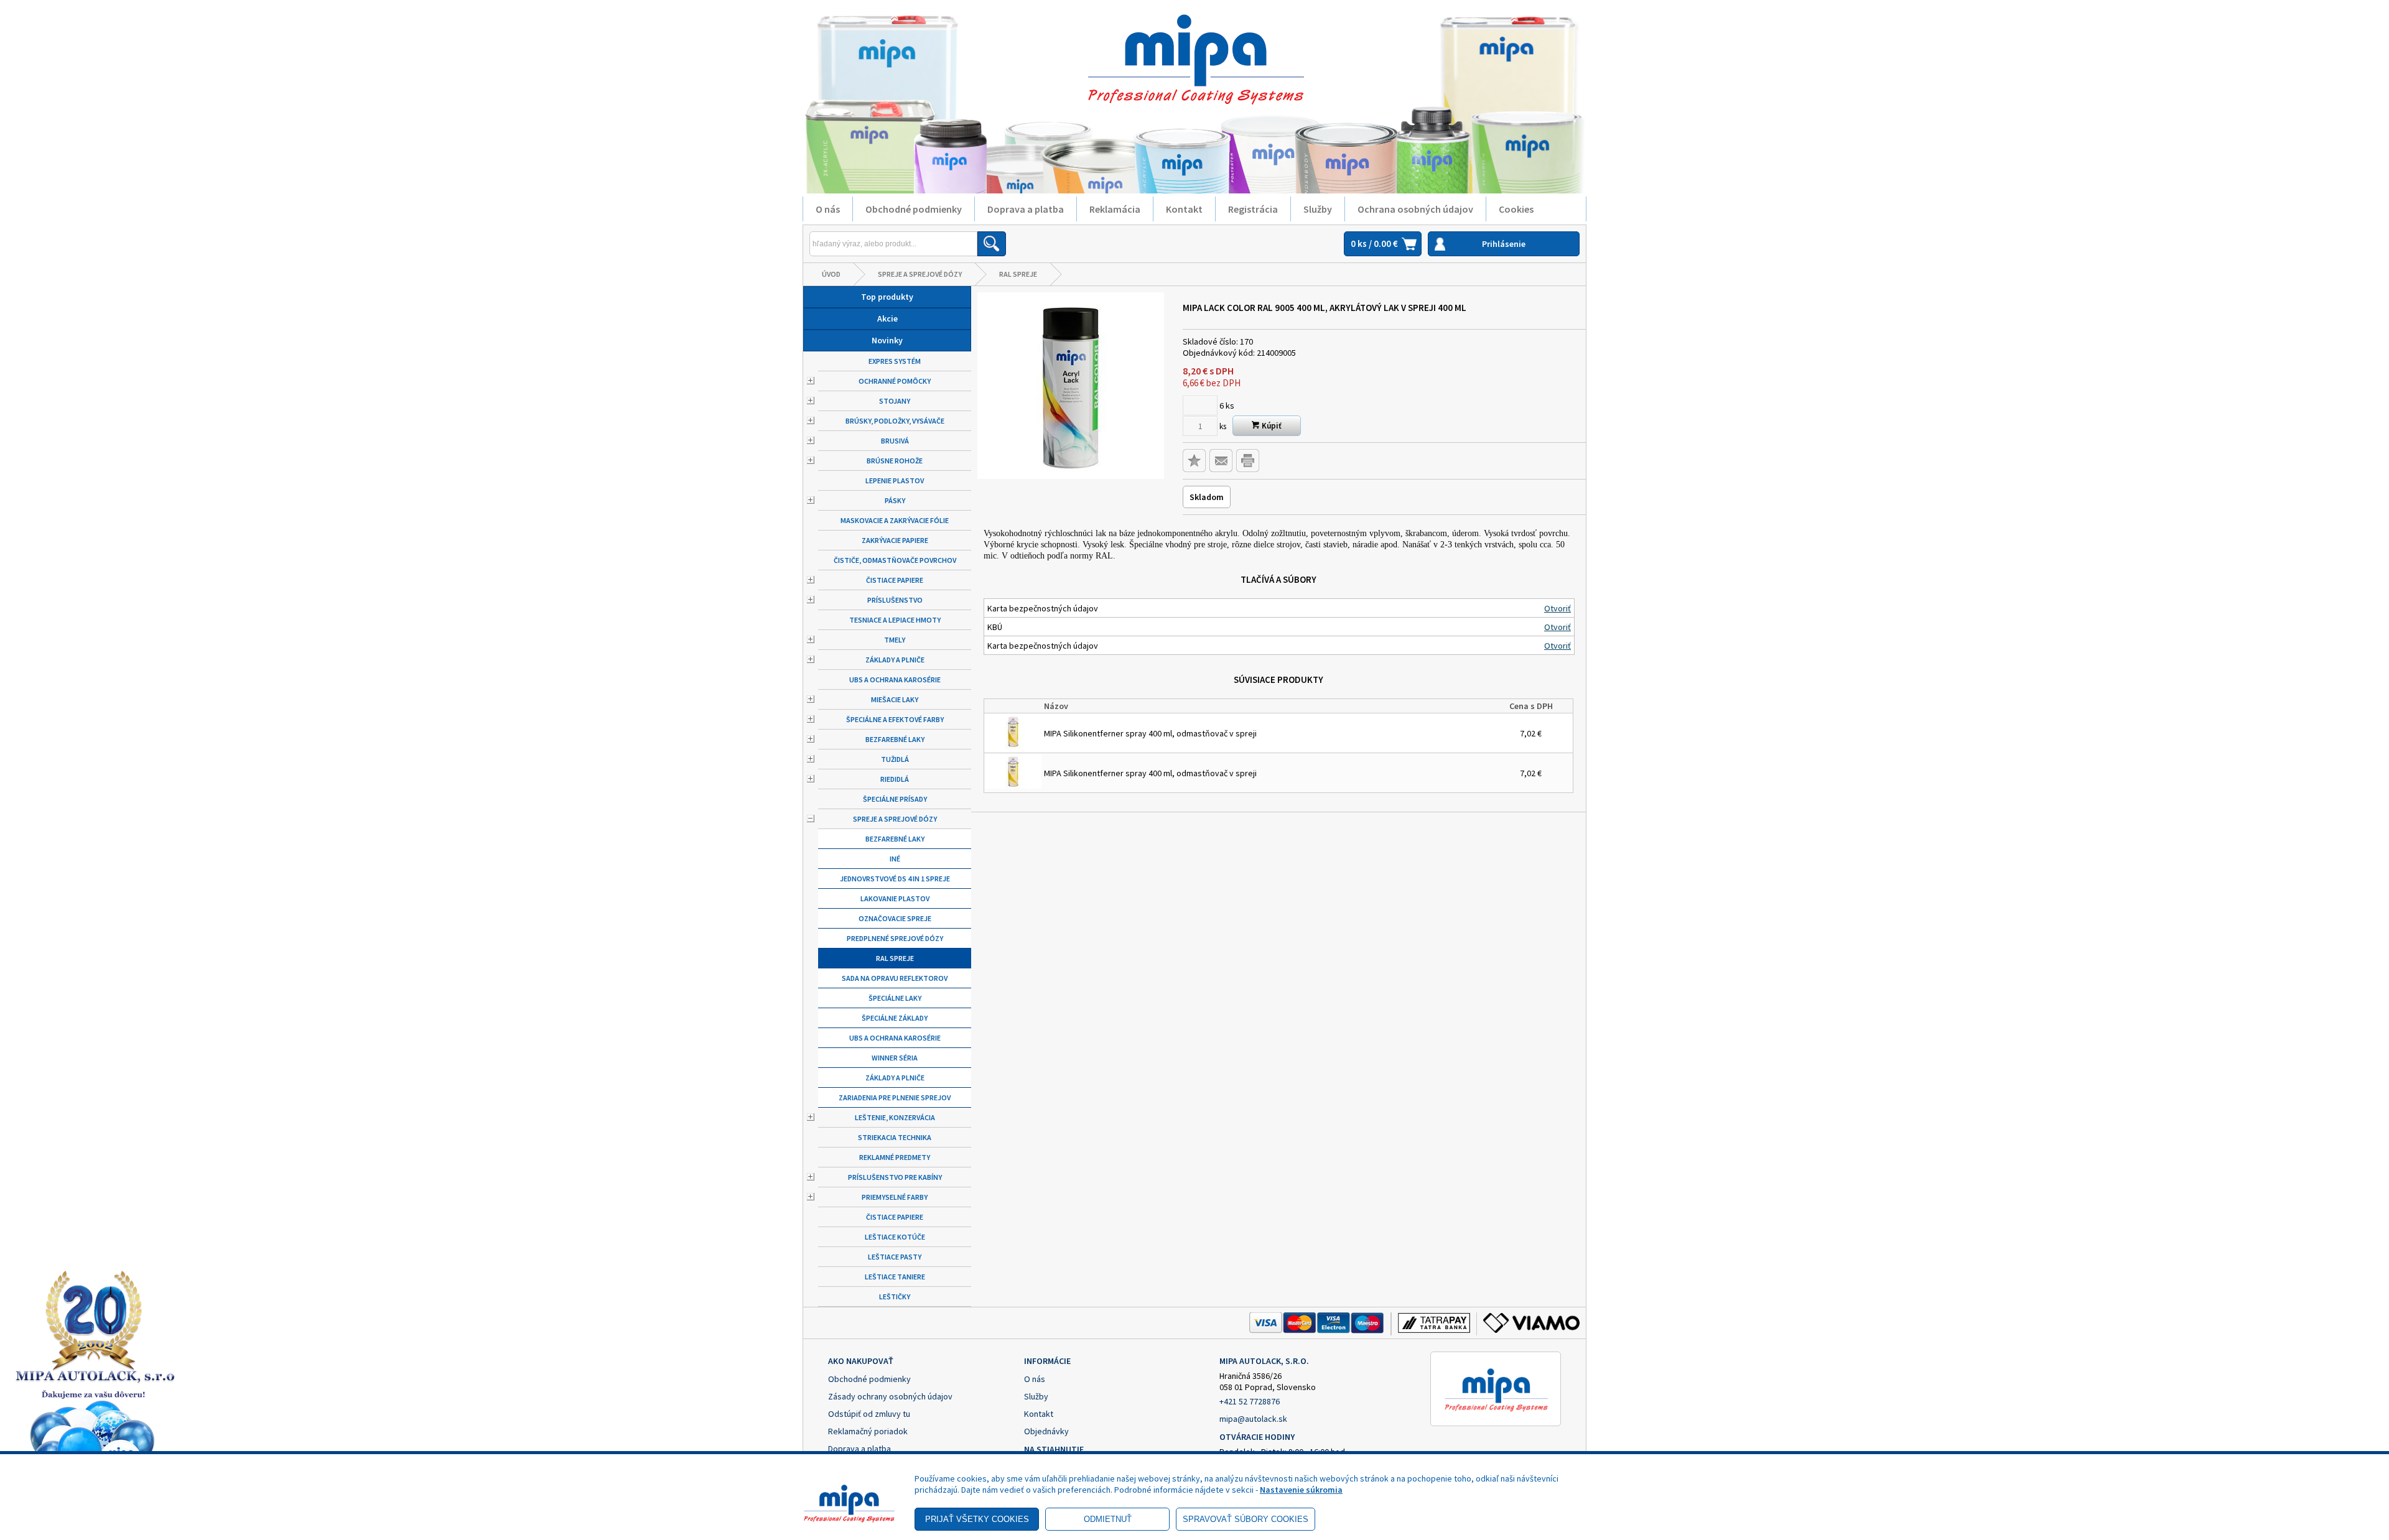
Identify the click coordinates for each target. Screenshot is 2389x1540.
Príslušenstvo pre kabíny (895, 1177)
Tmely (895, 640)
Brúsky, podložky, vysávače (895, 421)
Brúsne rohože (895, 461)
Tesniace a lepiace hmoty (895, 620)
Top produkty (887, 297)
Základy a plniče (895, 660)
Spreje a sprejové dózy (920, 274)
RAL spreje (1018, 274)
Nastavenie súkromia (1301, 1490)
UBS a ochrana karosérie (895, 680)
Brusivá (895, 441)
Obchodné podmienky (914, 209)
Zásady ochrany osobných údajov (890, 1396)
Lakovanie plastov (895, 898)
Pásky (895, 500)
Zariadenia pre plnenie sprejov (895, 1097)
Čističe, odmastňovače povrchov (895, 560)
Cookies (1516, 209)
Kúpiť (1271, 426)
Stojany (895, 401)
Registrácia (1253, 209)
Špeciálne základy (895, 1018)
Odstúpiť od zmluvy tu (869, 1414)
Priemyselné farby (895, 1197)
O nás (828, 209)
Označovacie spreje (895, 918)
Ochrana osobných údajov (1415, 209)
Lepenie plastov (895, 480)
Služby (1318, 209)
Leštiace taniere (895, 1277)
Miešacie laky (895, 699)
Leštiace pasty (895, 1257)
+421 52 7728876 (1250, 1401)
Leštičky (895, 1296)
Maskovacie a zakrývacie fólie (895, 520)
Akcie (887, 318)
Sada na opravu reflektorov (895, 978)
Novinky (887, 340)
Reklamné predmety (895, 1157)
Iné (895, 859)
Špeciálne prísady (895, 799)
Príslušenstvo (895, 600)
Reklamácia (1115, 209)
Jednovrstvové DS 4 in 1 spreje (895, 879)
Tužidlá (895, 759)
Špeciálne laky (895, 998)
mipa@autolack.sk (1253, 1419)
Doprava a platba (1026, 209)
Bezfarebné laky (895, 739)
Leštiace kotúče (895, 1237)
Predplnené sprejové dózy (895, 938)
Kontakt (1184, 209)
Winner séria (895, 1058)
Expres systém (895, 361)
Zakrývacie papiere (895, 540)
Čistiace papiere (895, 580)
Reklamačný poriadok (868, 1431)
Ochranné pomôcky (895, 381)
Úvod (831, 274)
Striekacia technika (895, 1137)
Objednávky (1046, 1431)
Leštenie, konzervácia (895, 1117)
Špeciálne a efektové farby (895, 719)
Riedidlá (895, 779)
